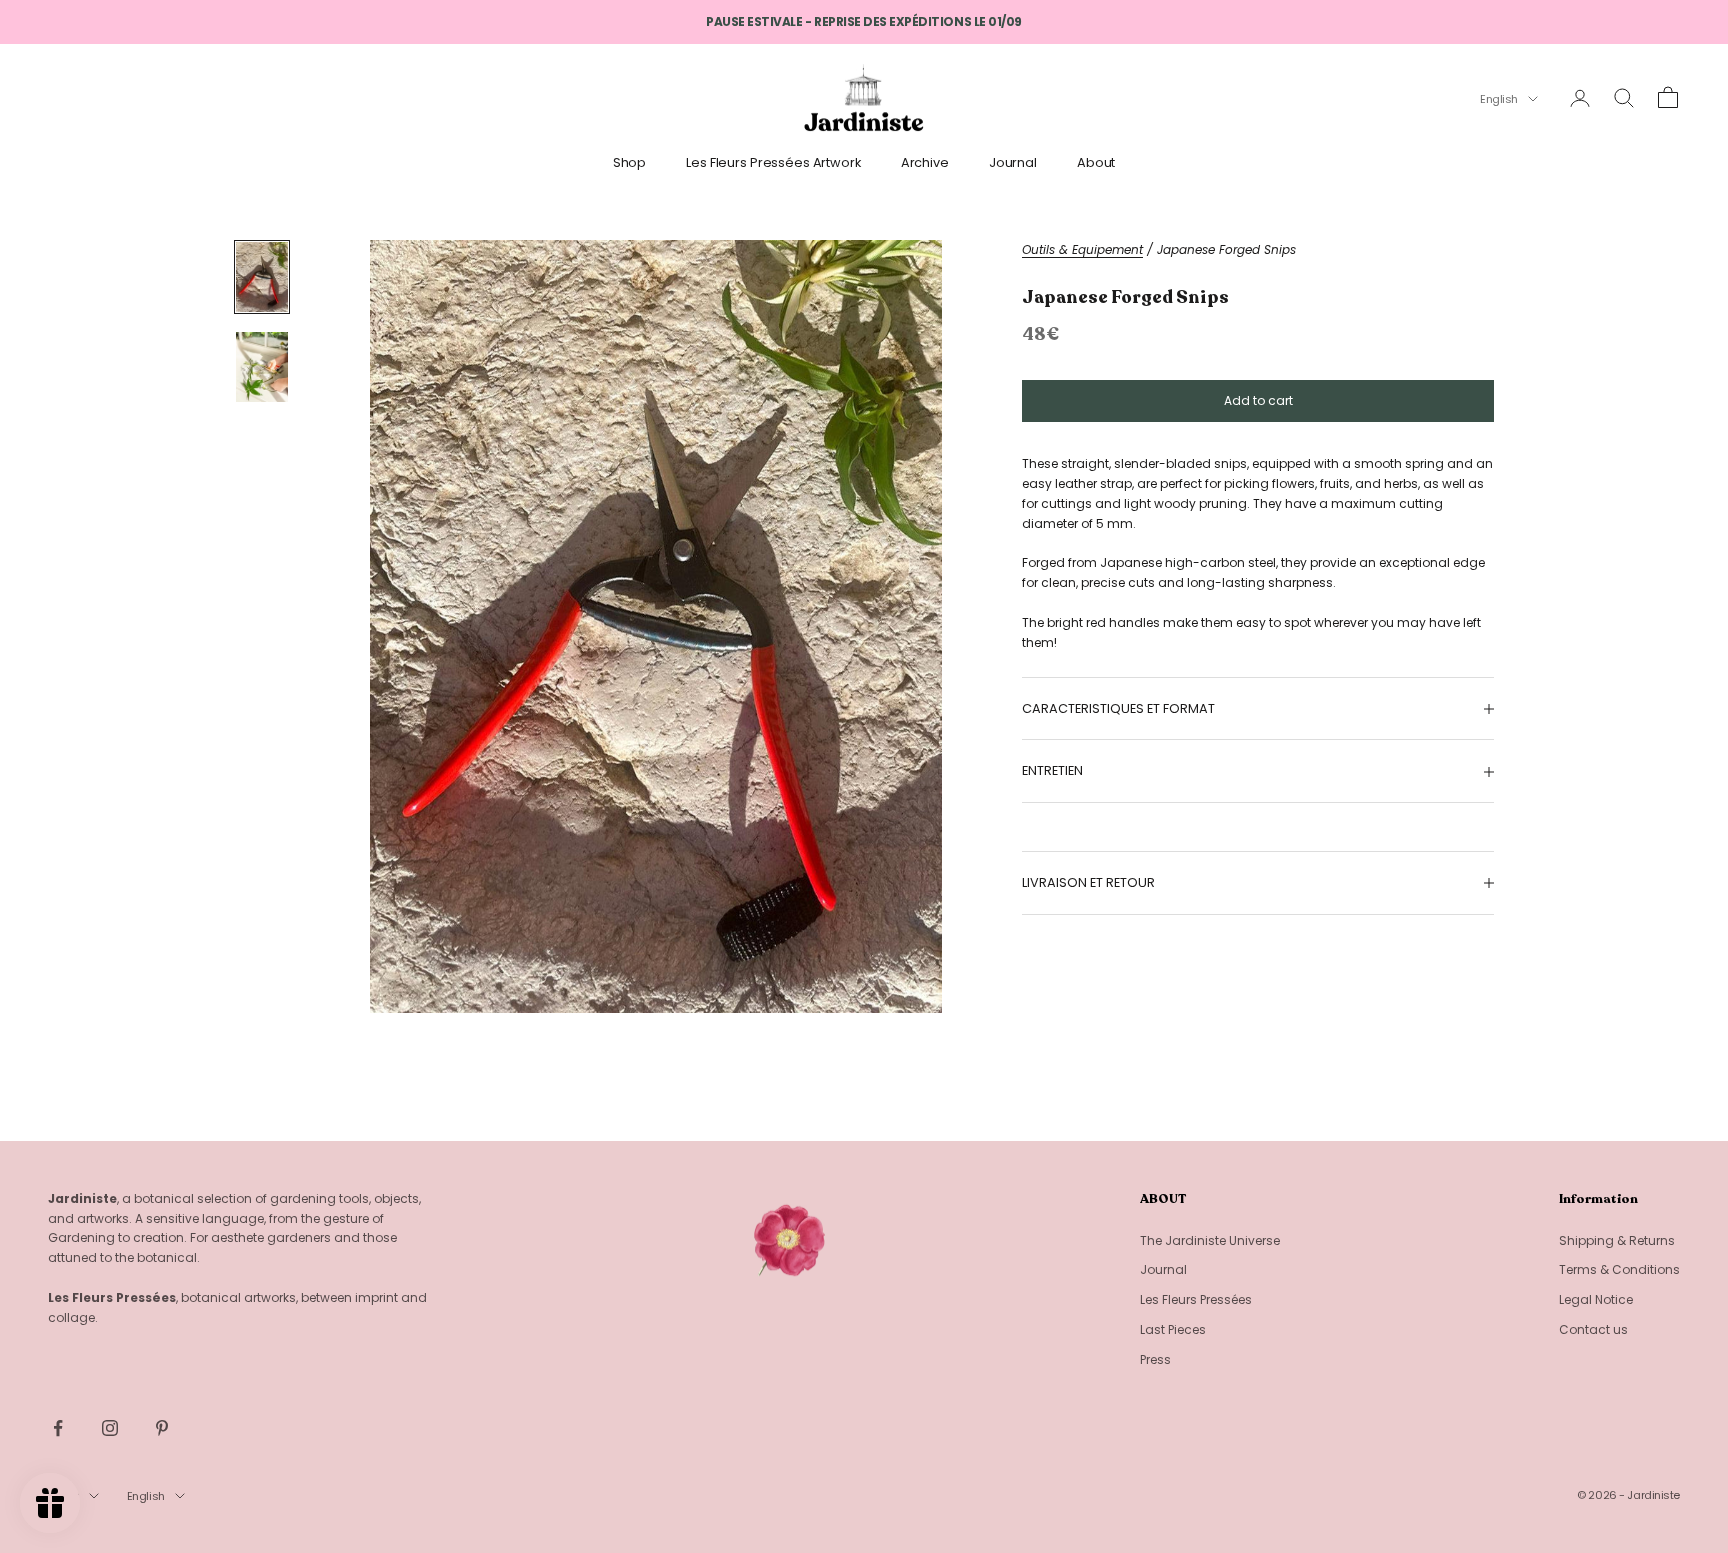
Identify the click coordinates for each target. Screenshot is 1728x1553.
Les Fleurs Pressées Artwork (773, 162)
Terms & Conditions (1619, 1269)
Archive (925, 162)
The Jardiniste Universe (1210, 1240)
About (1096, 162)
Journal (1013, 162)
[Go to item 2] (262, 367)
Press (1155, 1359)
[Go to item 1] (262, 277)
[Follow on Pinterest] (162, 1428)
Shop (630, 162)
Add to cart (1258, 400)
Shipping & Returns (1617, 1240)
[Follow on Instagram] (110, 1428)
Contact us (1593, 1329)
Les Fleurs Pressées (1196, 1299)
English (1499, 99)
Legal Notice (1596, 1299)
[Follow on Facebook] (58, 1428)
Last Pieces (1173, 1329)
